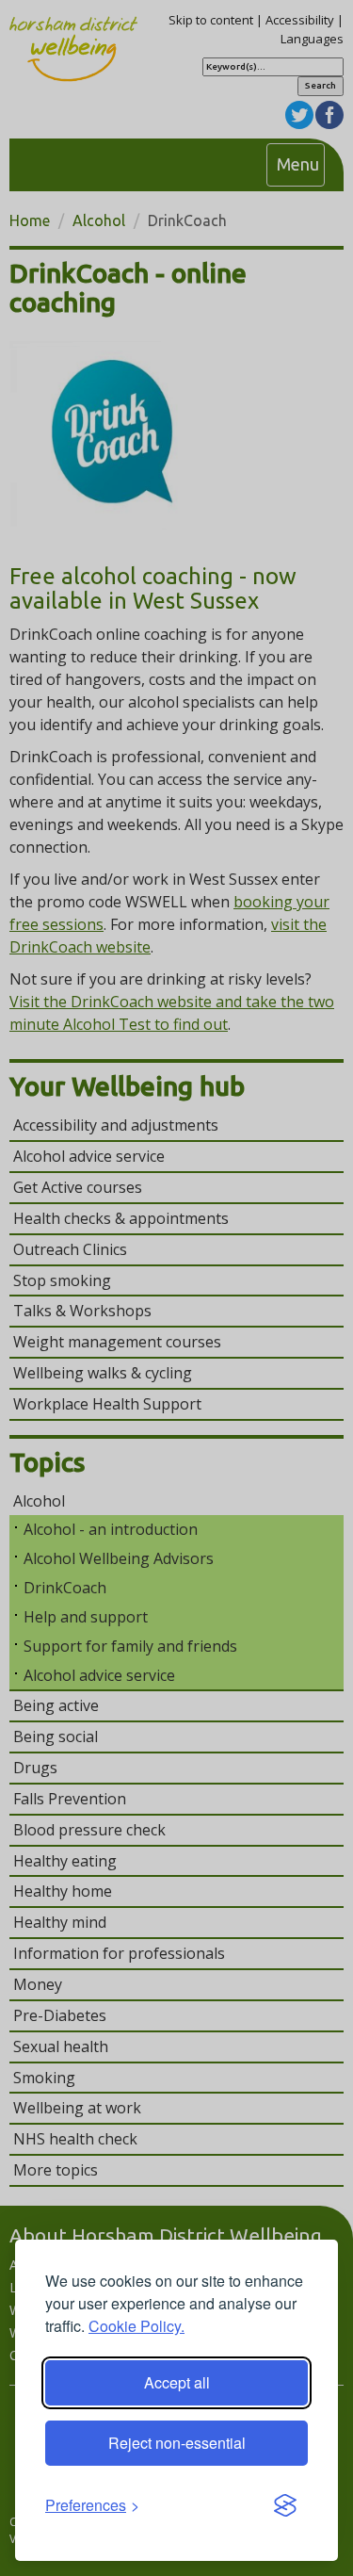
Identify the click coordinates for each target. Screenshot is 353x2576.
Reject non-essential (177, 2443)
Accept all (177, 2382)
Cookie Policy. (136, 2326)
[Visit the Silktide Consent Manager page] (285, 2506)
